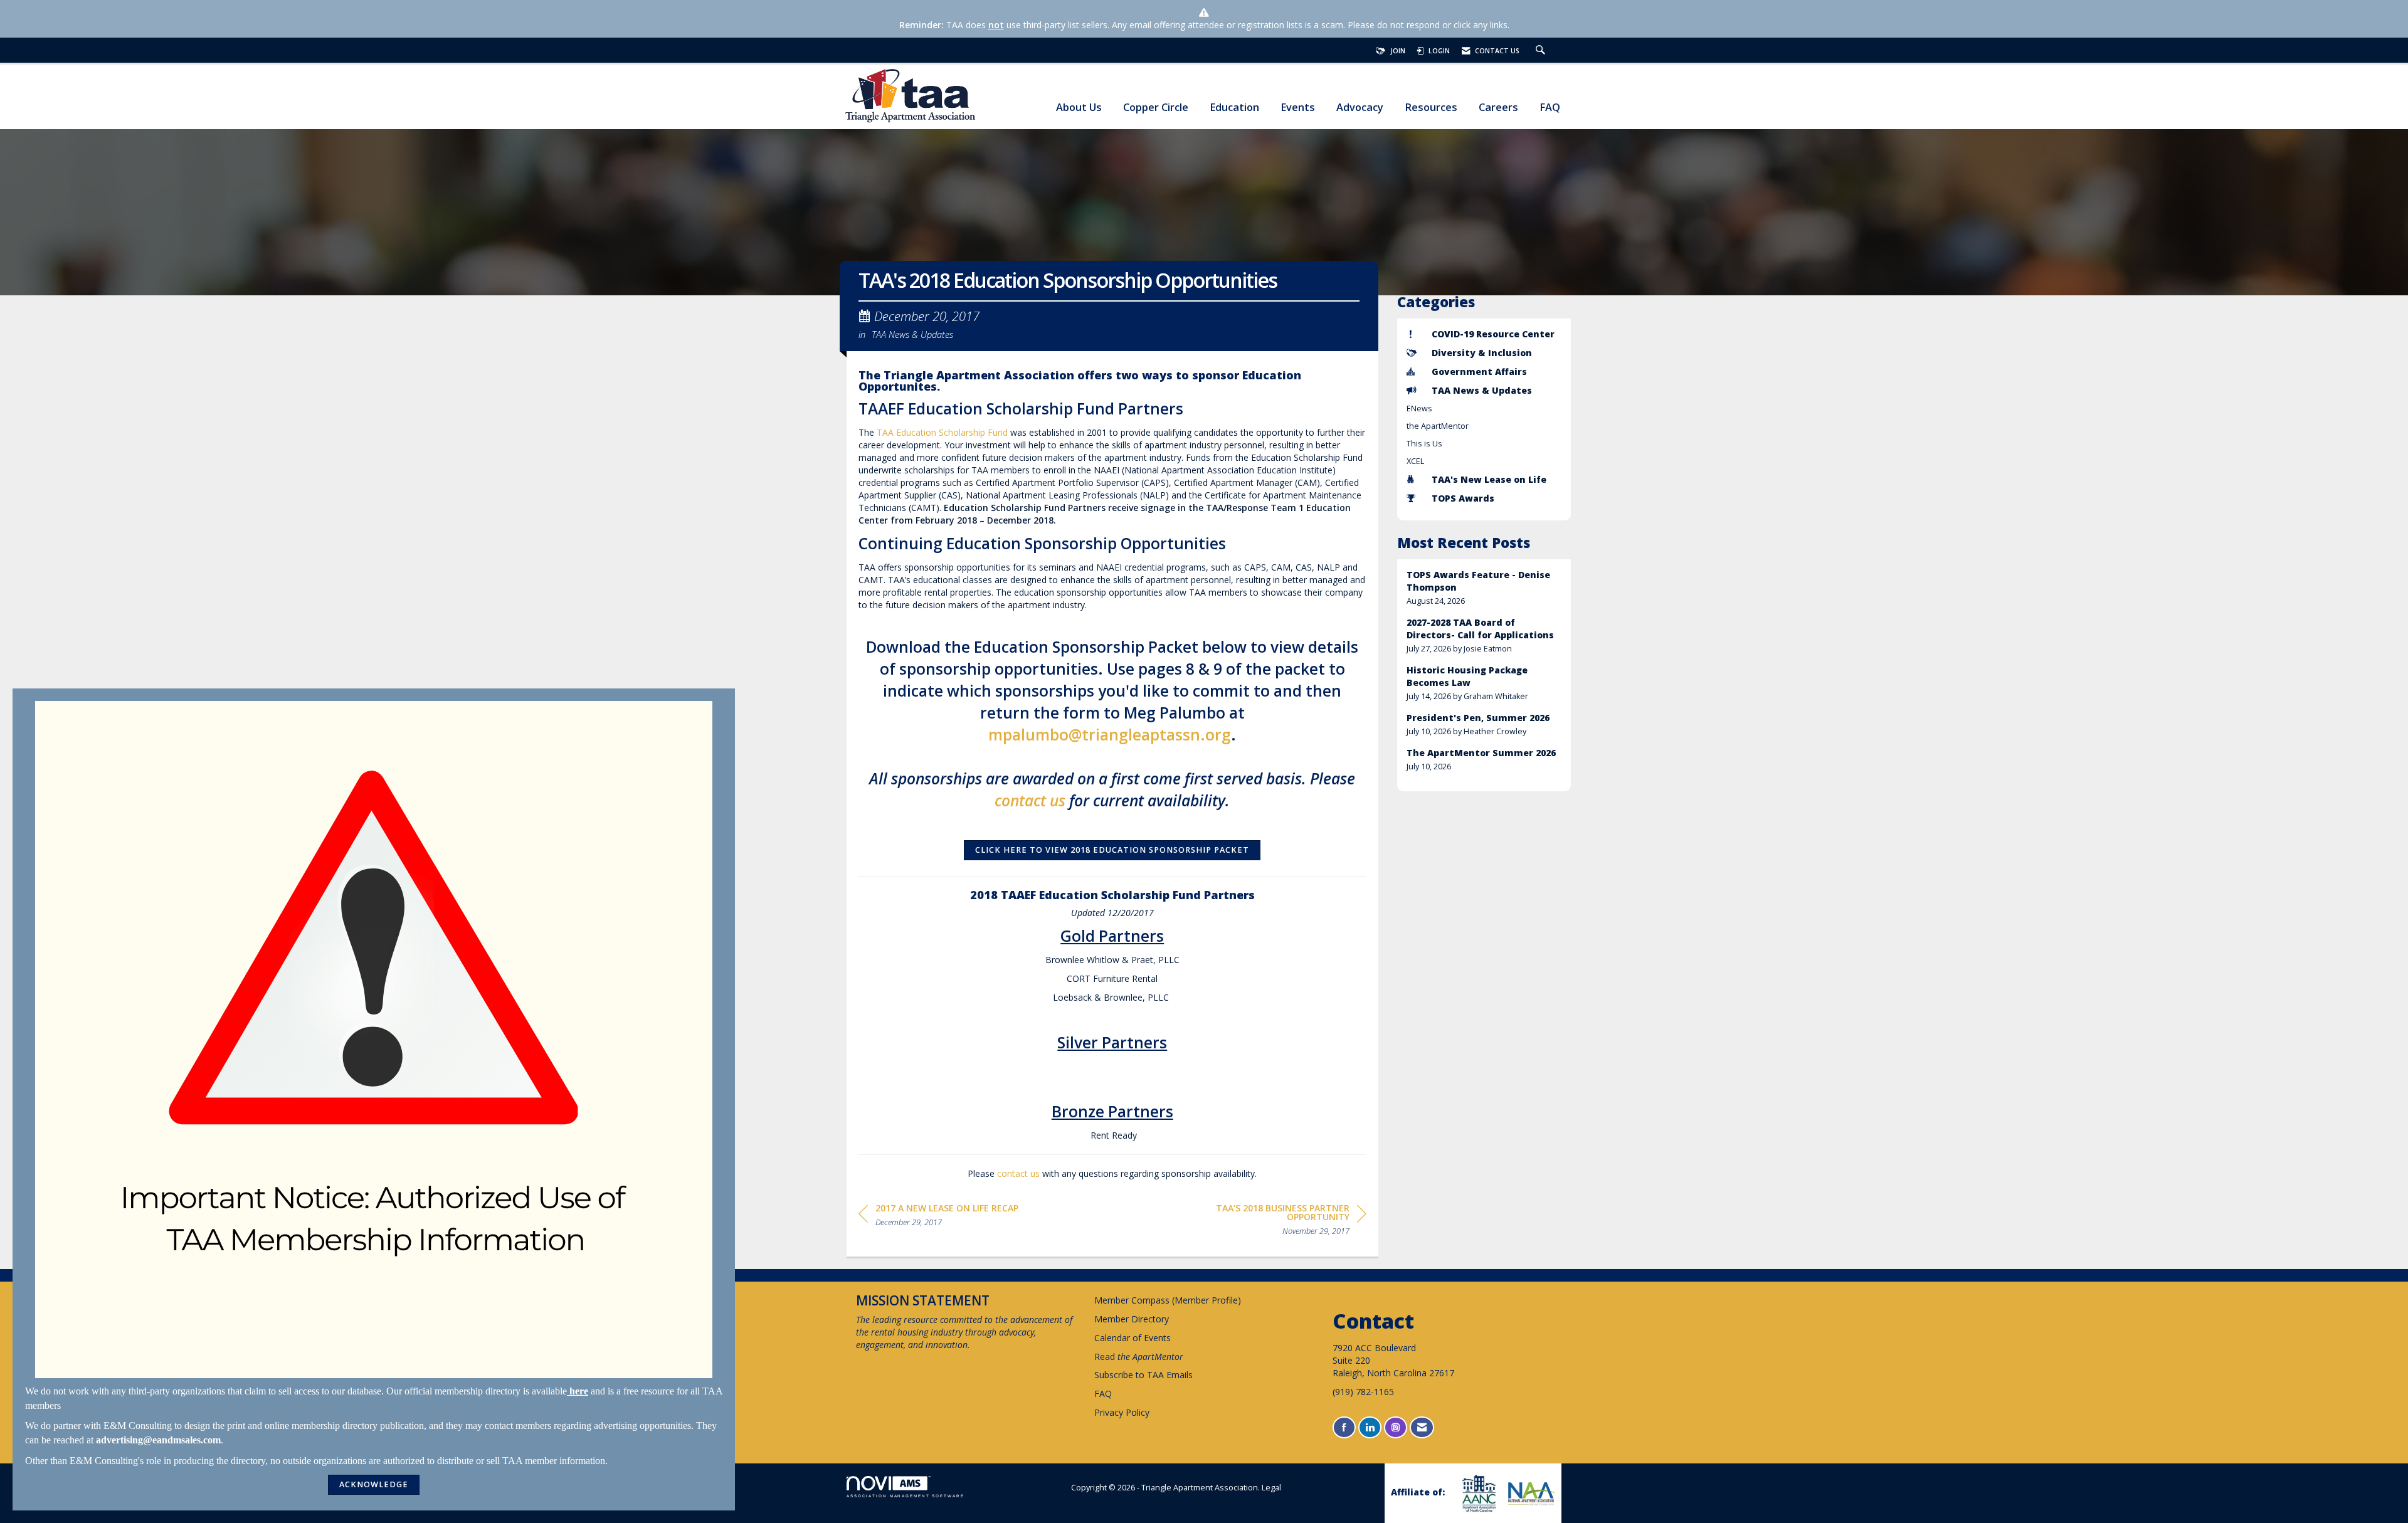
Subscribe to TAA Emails (1143, 1375)
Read (1139, 1357)
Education (1234, 108)
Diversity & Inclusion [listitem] (1482, 353)
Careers (1498, 108)
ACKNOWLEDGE (374, 1484)
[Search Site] (1542, 51)
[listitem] (1484, 588)
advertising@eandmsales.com (158, 1440)
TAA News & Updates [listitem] (1482, 390)
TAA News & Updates (912, 334)
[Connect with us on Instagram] (1396, 1427)
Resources (1431, 108)
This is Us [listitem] (1424, 444)
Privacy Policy (1122, 1412)
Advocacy (1360, 108)
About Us (1079, 108)
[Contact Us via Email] (1422, 1427)
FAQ (1550, 108)
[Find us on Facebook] (1344, 1427)
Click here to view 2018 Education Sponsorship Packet (1112, 850)
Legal (1271, 1488)
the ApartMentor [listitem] (1438, 426)
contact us (1030, 800)
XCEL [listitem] (1415, 461)
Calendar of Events (1133, 1338)
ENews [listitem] (1419, 408)
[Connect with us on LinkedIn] (1370, 1427)
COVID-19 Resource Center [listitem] (1493, 334)
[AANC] (1477, 1493)
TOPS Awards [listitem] (1463, 498)
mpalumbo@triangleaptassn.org (1110, 735)
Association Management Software (906, 1496)
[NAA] (1530, 1494)
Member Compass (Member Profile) (1168, 1300)
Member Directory (1132, 1319)
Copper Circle (1156, 108)
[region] (1272, 1222)
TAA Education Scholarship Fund (942, 432)
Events (1298, 108)
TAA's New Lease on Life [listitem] (1489, 479)
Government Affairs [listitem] (1479, 372)
